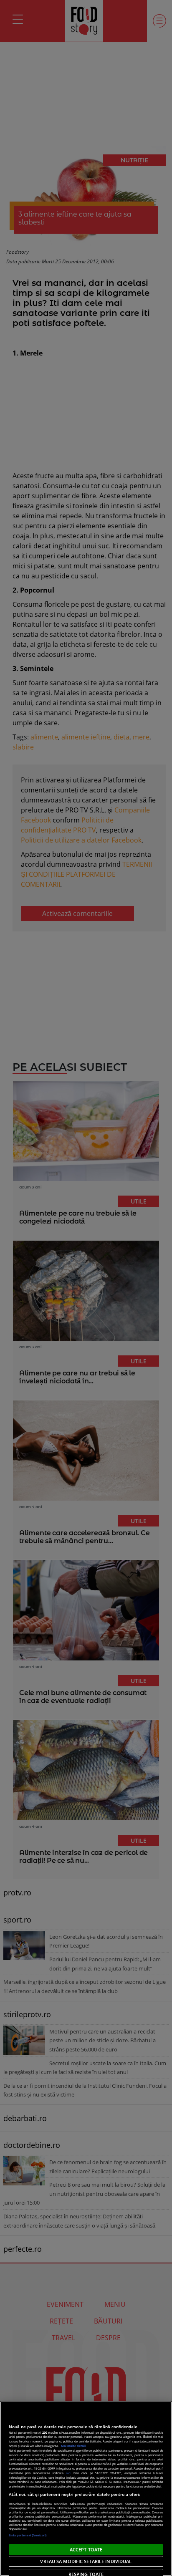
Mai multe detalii (73, 2446)
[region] (86, 2489)
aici (68, 2473)
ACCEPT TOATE (86, 2550)
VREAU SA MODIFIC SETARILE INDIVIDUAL (86, 2561)
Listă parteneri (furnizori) (28, 2535)
